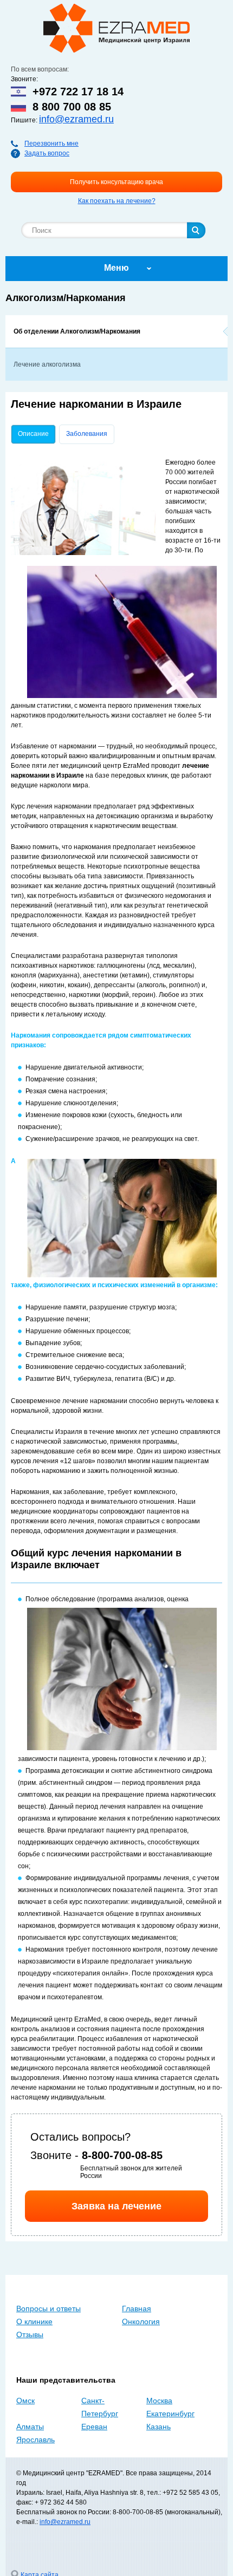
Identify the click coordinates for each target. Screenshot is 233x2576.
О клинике (34, 2321)
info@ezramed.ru (76, 119)
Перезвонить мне (51, 144)
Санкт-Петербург (100, 2407)
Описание (37, 434)
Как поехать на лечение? (117, 201)
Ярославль (35, 2440)
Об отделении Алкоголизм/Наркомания (77, 331)
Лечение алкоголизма (47, 364)
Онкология (141, 2321)
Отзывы (30, 2334)
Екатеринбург (170, 2414)
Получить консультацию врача (116, 182)
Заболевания (87, 434)
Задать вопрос (47, 153)
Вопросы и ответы (48, 2308)
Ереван (94, 2427)
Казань (158, 2427)
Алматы (30, 2427)
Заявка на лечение (116, 2206)
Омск (25, 2401)
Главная (137, 2308)
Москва (159, 2401)
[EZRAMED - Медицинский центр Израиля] (116, 28)
